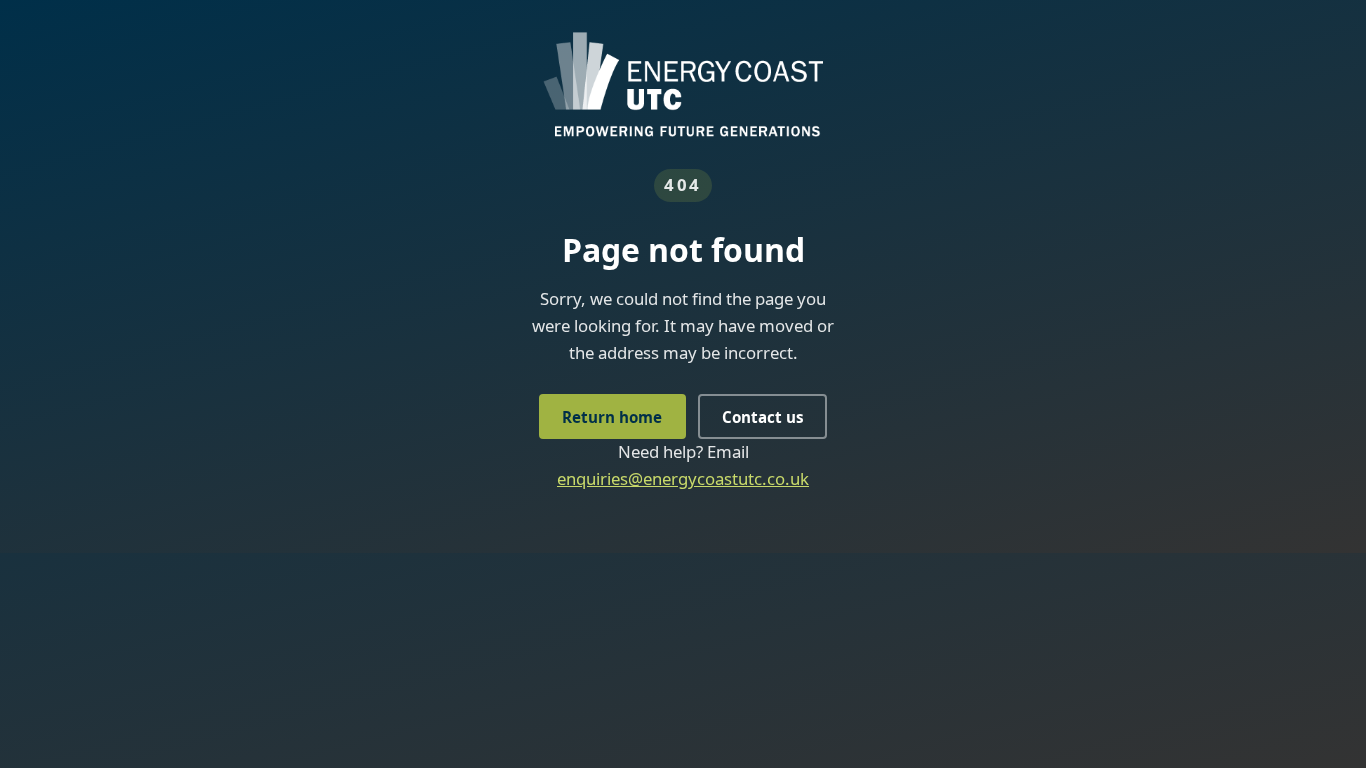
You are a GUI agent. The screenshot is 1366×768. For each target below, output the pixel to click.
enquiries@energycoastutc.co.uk (683, 478)
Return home (612, 417)
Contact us (763, 417)
